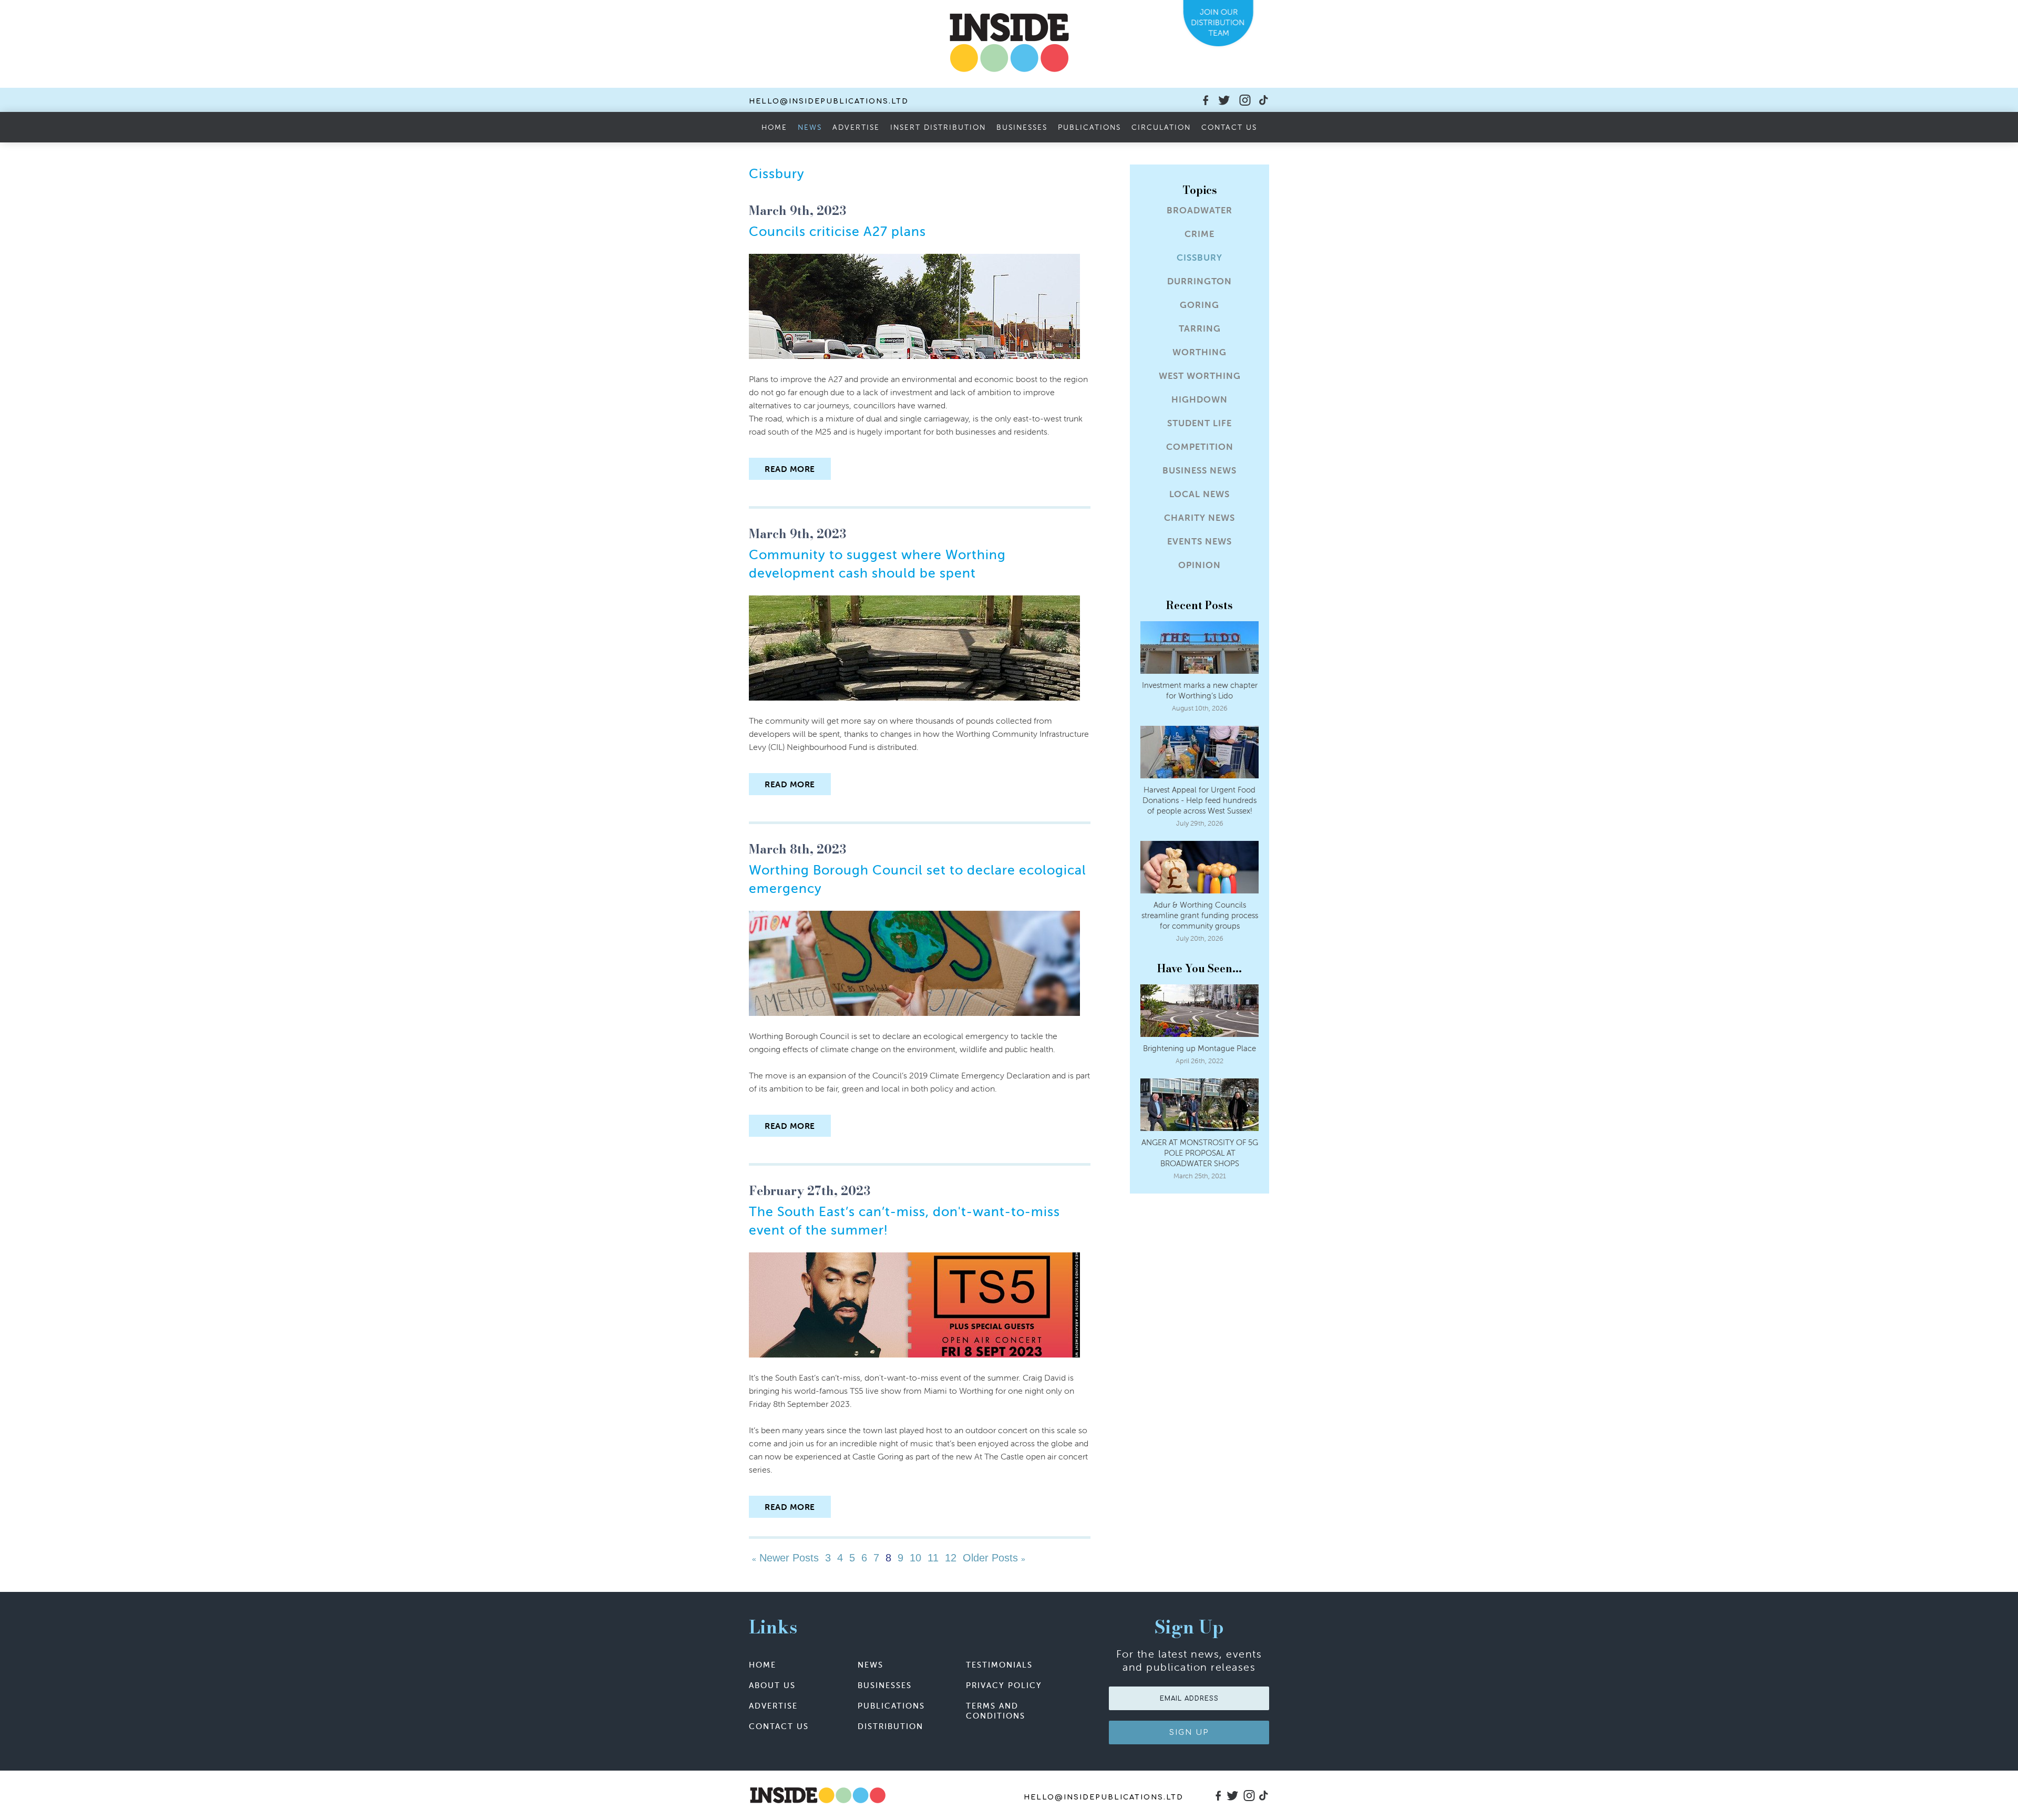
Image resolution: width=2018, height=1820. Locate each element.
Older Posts (992, 1558)
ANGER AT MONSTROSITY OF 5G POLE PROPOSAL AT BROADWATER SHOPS (1200, 1153)
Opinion (1200, 565)
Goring (1200, 305)
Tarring (1200, 329)
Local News (1200, 494)
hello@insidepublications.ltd (829, 101)
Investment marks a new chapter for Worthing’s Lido (1200, 690)
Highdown (1200, 400)
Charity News (1200, 518)
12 (951, 1558)
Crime (1200, 234)
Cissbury (1200, 258)
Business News (1200, 471)
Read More (790, 469)
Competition (1200, 447)
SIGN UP (1189, 1732)
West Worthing (1200, 376)
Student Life (1200, 423)
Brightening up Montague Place (1200, 1048)
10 (915, 1558)
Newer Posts (787, 1558)
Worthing (1200, 352)
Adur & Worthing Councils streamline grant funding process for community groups (1200, 915)
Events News (1200, 542)
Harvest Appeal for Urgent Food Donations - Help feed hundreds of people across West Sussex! (1200, 800)
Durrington (1200, 281)
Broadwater (1200, 210)
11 (933, 1558)
